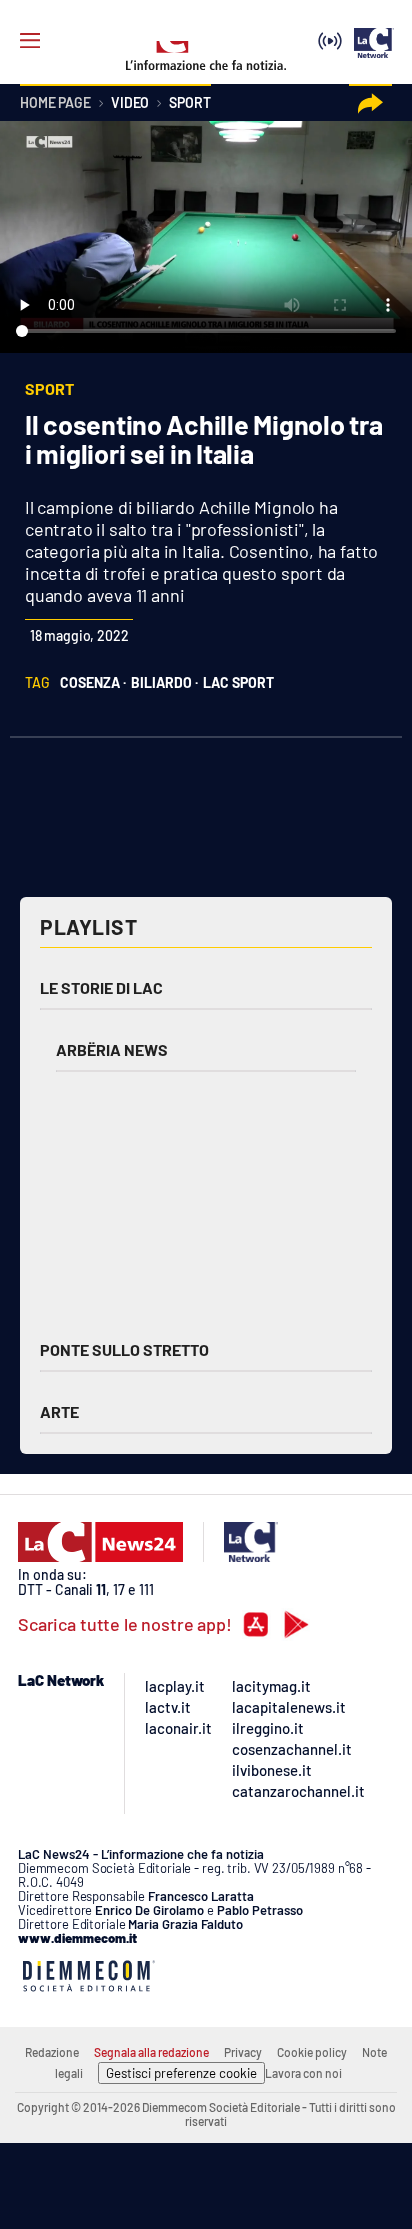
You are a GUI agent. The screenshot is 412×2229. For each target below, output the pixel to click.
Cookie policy (312, 2052)
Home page (55, 103)
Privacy (243, 2052)
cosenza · (93, 682)
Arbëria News (112, 1049)
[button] (370, 103)
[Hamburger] (30, 41)
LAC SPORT (238, 682)
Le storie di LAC (101, 987)
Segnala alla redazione (151, 2052)
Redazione (52, 2052)
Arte (59, 1411)
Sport (189, 103)
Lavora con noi (303, 2073)
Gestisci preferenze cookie (181, 2073)
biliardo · (164, 682)
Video (130, 103)
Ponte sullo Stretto (124, 1349)
